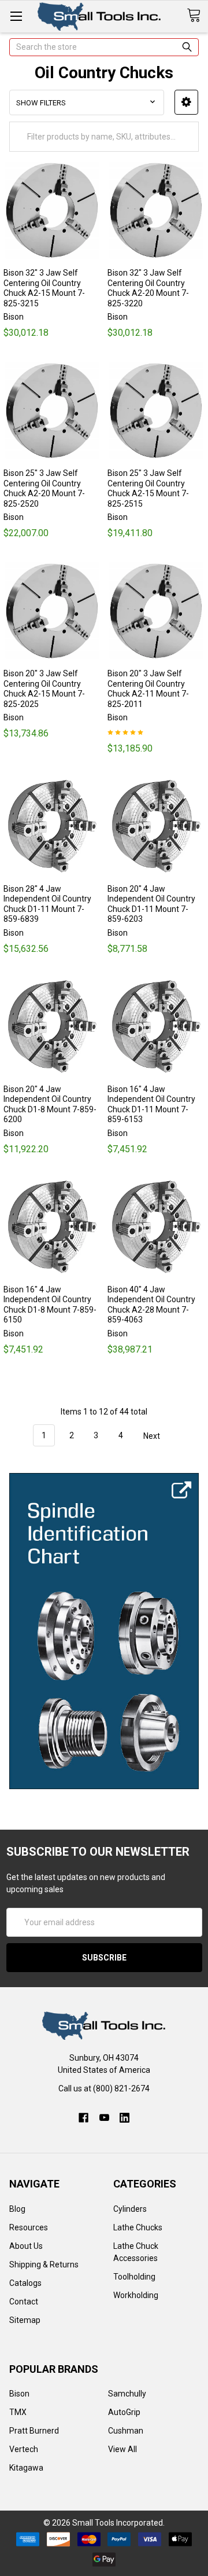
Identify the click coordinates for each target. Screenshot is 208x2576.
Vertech (24, 2449)
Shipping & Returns (44, 2264)
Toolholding (134, 2277)
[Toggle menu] (16, 16)
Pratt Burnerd (34, 2431)
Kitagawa (26, 2468)
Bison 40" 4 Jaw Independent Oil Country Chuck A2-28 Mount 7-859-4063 (151, 1305)
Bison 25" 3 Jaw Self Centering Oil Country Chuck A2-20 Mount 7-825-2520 (44, 488)
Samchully (127, 2394)
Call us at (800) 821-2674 (104, 2088)
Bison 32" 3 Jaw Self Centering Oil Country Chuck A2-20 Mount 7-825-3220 (148, 288)
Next (153, 1435)
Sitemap (25, 2320)
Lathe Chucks (138, 2227)
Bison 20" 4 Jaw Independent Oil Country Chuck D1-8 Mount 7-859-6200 (50, 1104)
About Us (26, 2246)
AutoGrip (124, 2412)
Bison (19, 2394)
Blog (17, 2209)
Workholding (136, 2295)
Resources (29, 2227)
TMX (18, 2412)
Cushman (126, 2431)
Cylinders (130, 2209)
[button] (186, 102)
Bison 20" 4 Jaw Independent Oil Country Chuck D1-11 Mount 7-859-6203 (151, 904)
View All (122, 2449)
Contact (24, 2302)
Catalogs (25, 2283)
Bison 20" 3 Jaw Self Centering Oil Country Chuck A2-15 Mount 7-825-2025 (44, 689)
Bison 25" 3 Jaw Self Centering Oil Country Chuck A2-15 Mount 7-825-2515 (148, 488)
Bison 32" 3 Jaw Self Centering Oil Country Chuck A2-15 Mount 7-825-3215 (44, 288)
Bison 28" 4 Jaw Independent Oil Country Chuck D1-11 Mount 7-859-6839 (47, 904)
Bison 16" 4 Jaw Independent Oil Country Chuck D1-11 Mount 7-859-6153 (151, 1104)
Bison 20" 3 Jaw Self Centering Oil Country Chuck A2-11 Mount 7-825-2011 (148, 689)
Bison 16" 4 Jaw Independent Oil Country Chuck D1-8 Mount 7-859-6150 (50, 1305)
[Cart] (197, 16)
